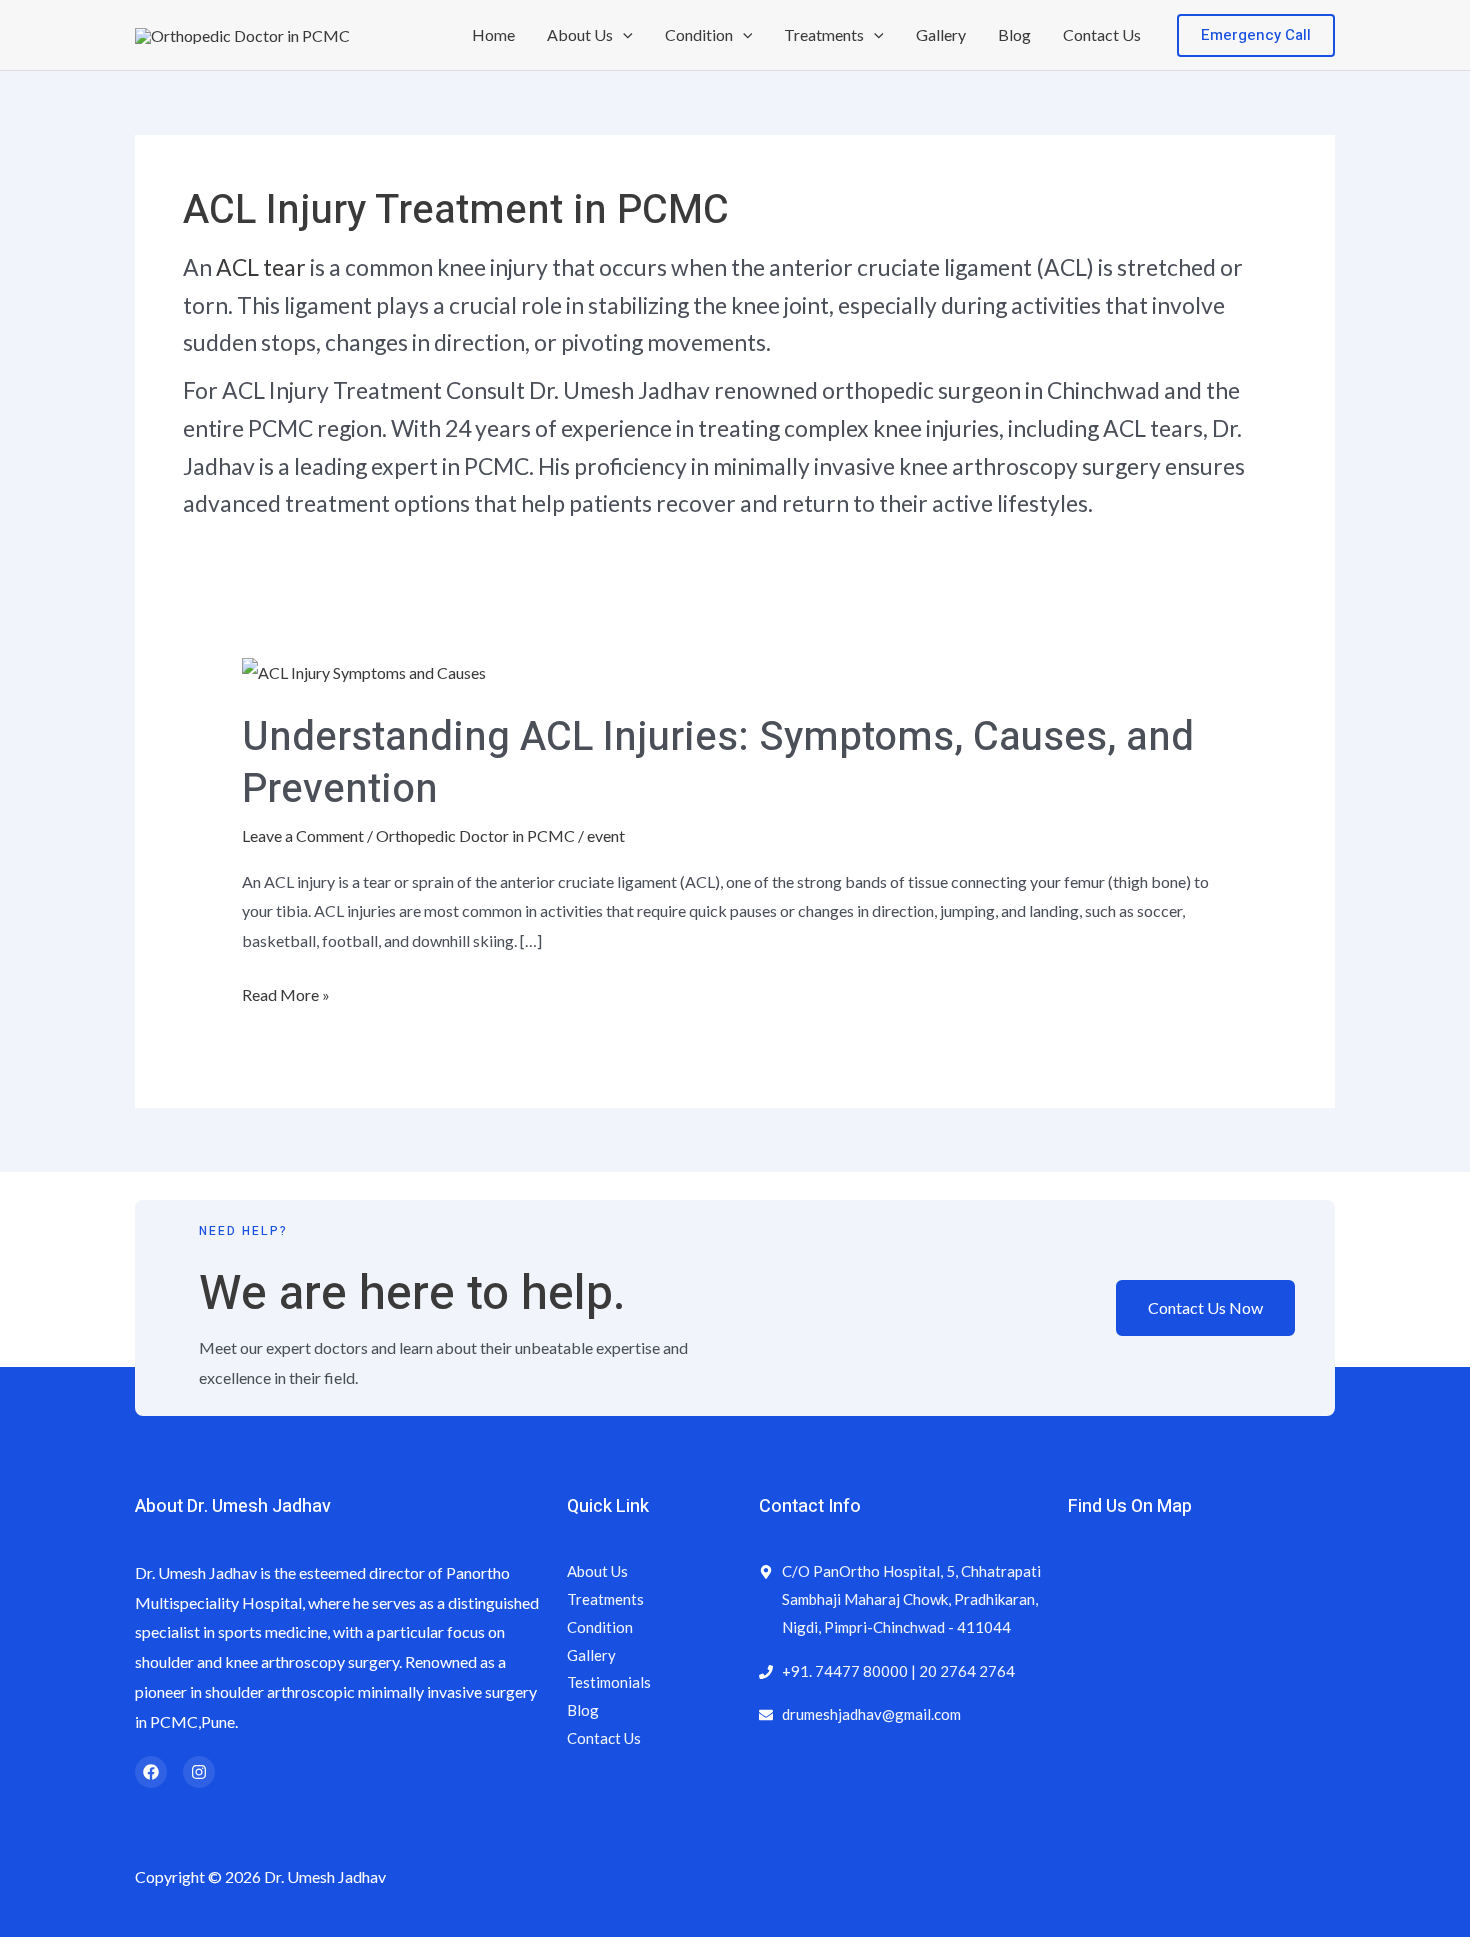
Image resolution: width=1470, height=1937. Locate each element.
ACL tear (261, 267)
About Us (580, 34)
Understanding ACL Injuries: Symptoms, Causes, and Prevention (718, 763)
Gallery (941, 34)
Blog (1014, 34)
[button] (623, 35)
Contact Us (1102, 34)
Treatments (824, 34)
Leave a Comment (303, 835)
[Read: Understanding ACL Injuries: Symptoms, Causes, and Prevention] (364, 670)
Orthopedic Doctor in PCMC (475, 835)
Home (493, 34)
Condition (699, 34)
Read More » (286, 992)
